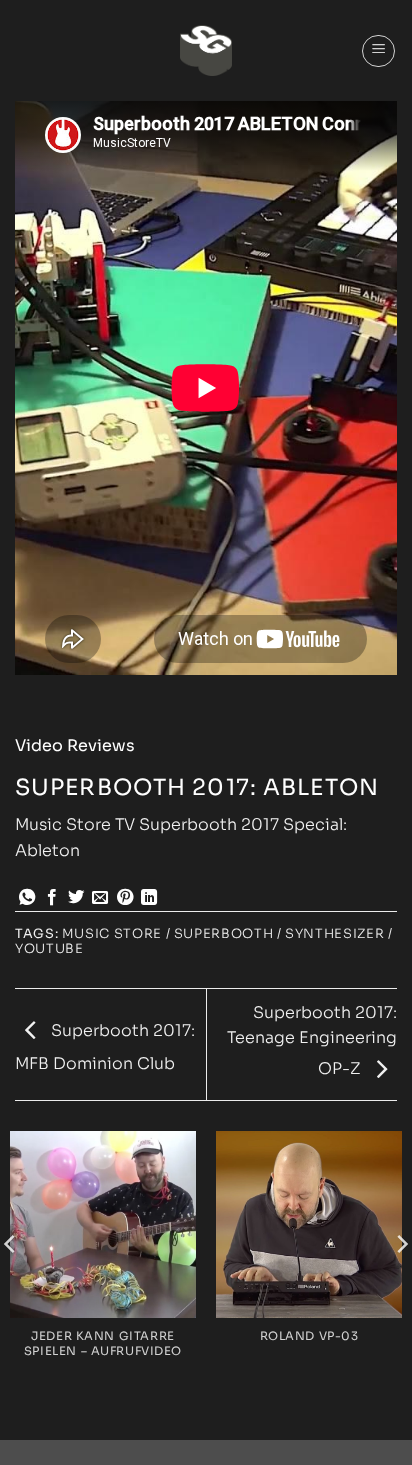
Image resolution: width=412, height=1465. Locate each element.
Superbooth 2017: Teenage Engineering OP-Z (312, 1041)
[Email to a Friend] (100, 898)
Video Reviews (75, 745)
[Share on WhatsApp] (27, 898)
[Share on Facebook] (52, 898)
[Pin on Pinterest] (125, 898)
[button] (378, 51)
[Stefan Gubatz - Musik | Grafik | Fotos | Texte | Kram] (206, 50)
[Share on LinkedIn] (149, 898)
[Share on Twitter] (76, 898)
